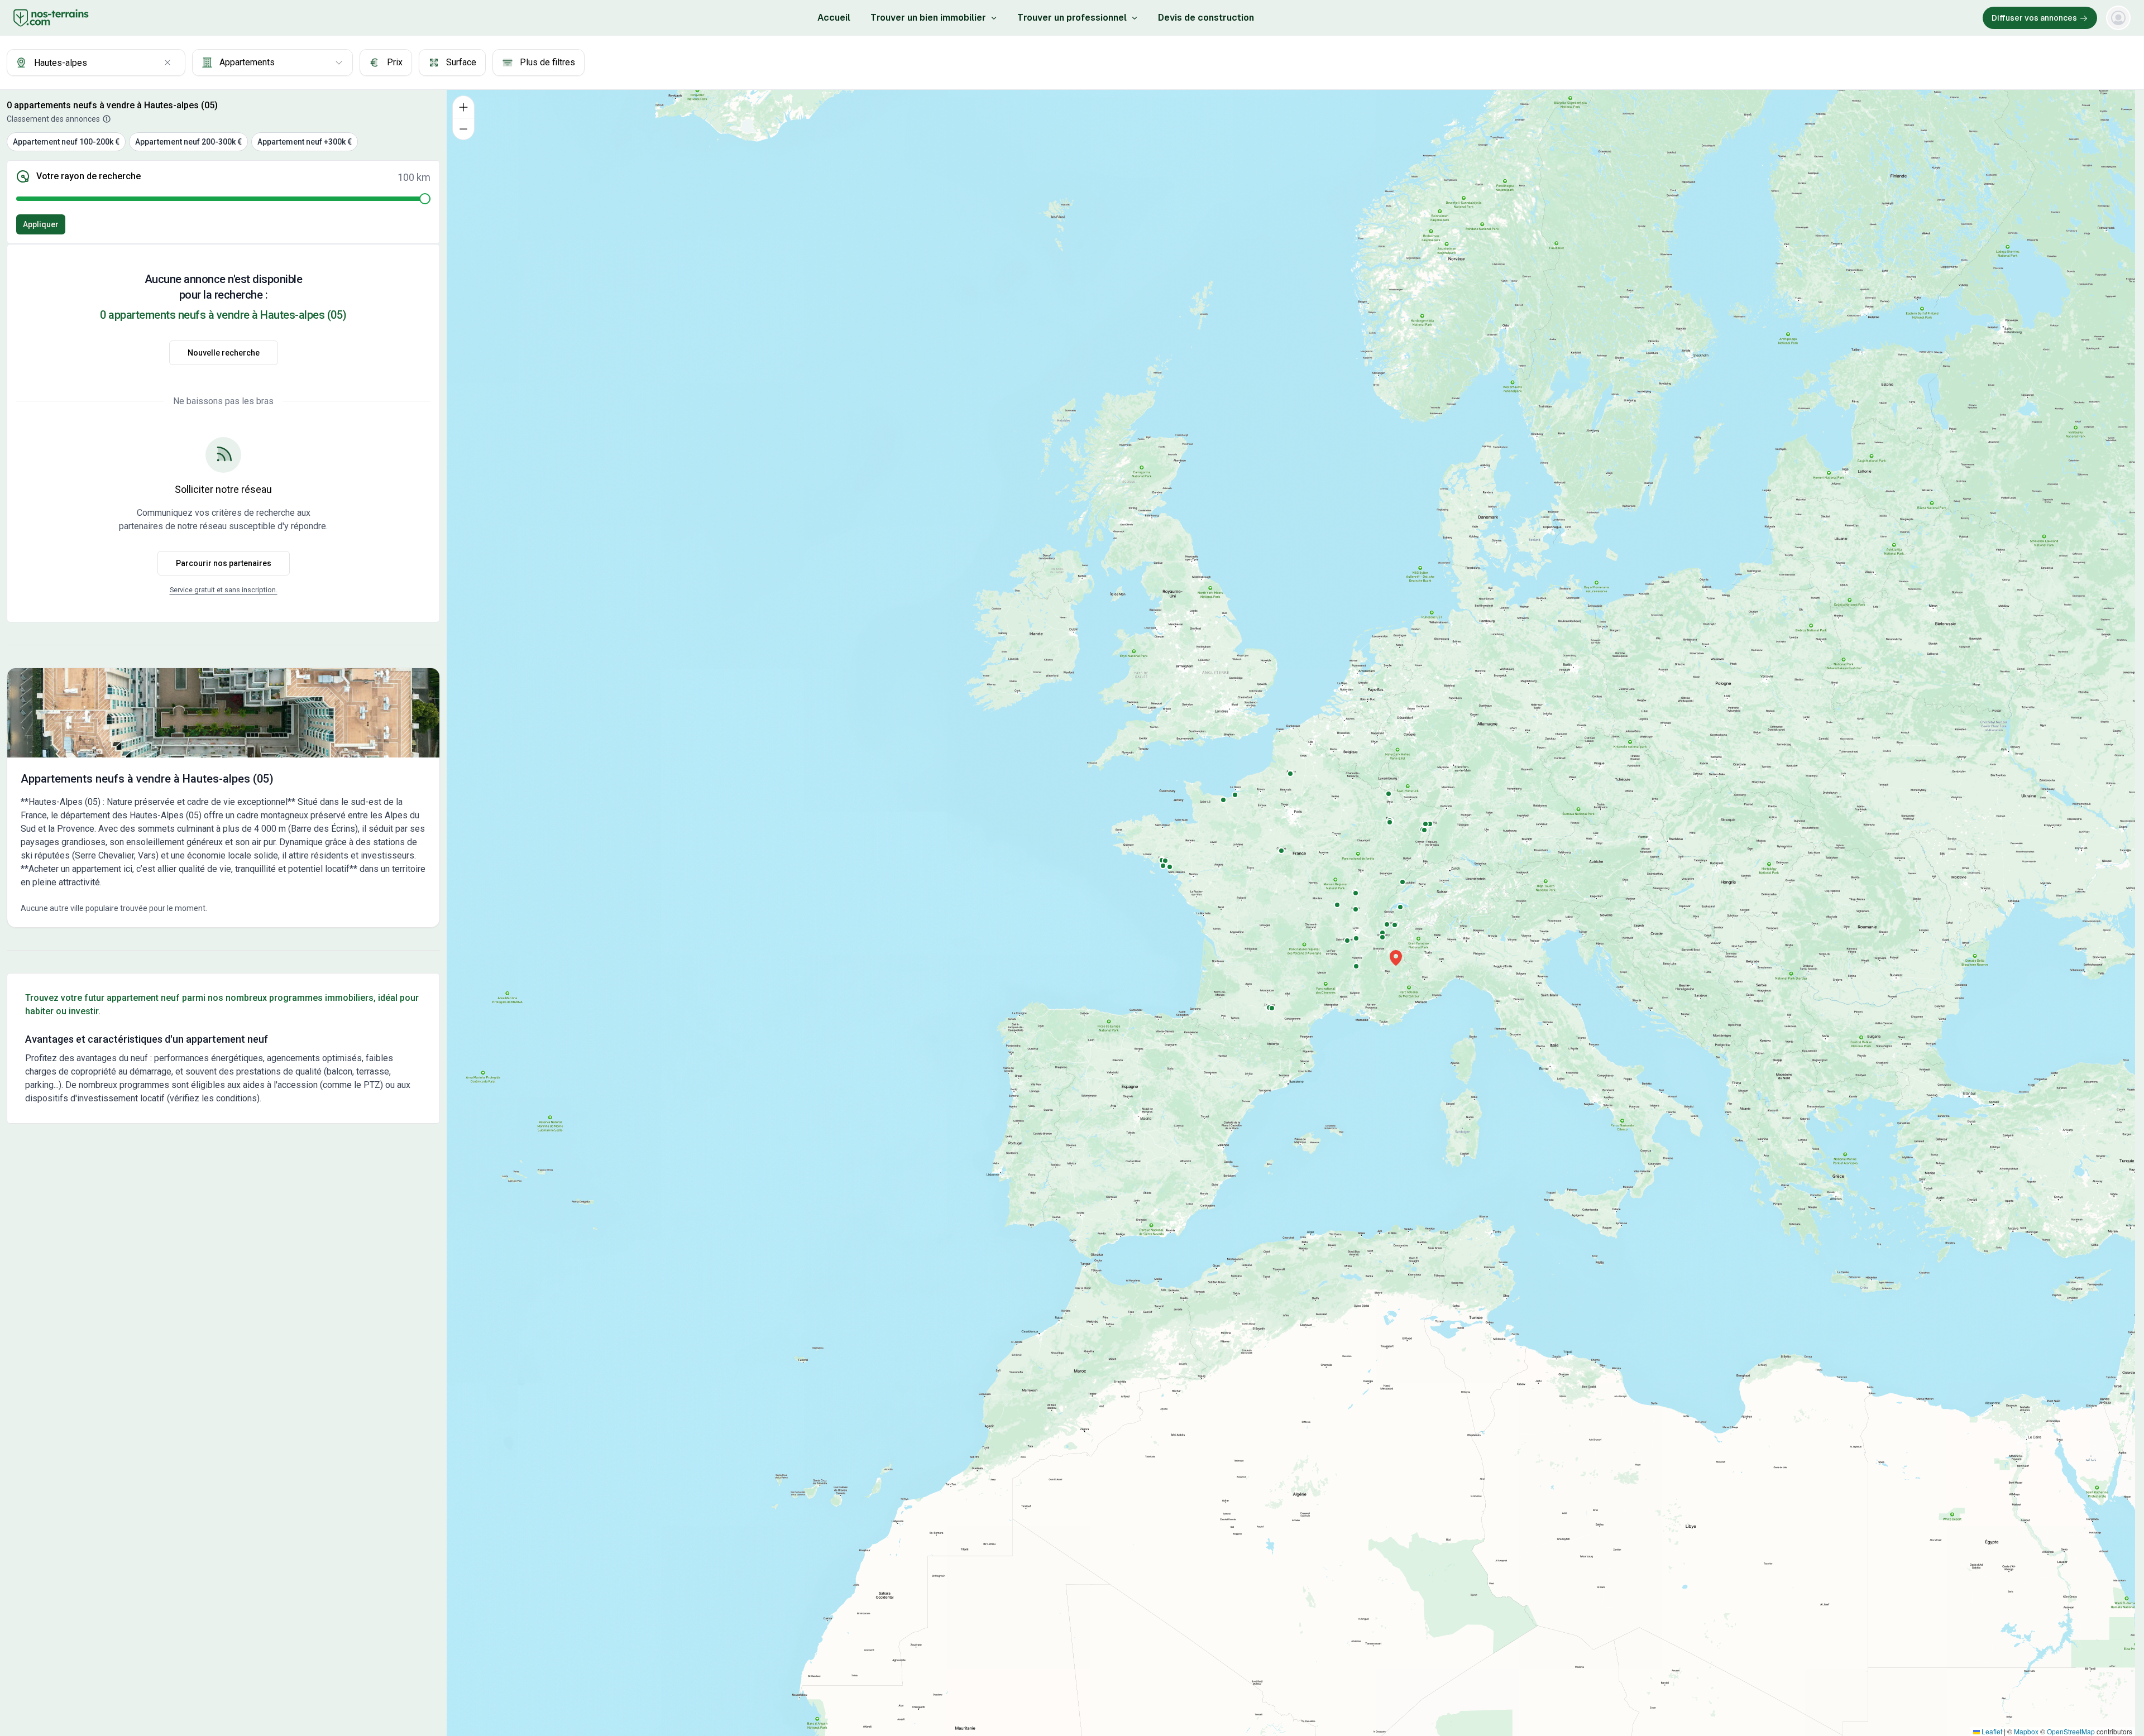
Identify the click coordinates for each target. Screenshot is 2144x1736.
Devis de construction (1206, 18)
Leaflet (1991, 1731)
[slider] (425, 199)
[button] (1396, 958)
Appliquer (41, 224)
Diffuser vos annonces (2034, 18)
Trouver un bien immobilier (928, 18)
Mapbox (2026, 1731)
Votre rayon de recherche (88, 176)
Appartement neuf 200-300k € (188, 142)
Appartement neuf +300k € (305, 142)
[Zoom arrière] (463, 129)
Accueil (834, 18)
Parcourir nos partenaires (224, 563)
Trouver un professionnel (1072, 18)
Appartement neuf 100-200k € (66, 142)
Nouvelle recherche (224, 353)
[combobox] (96, 63)
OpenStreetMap (2071, 1731)
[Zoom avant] (463, 107)
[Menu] (2118, 18)
